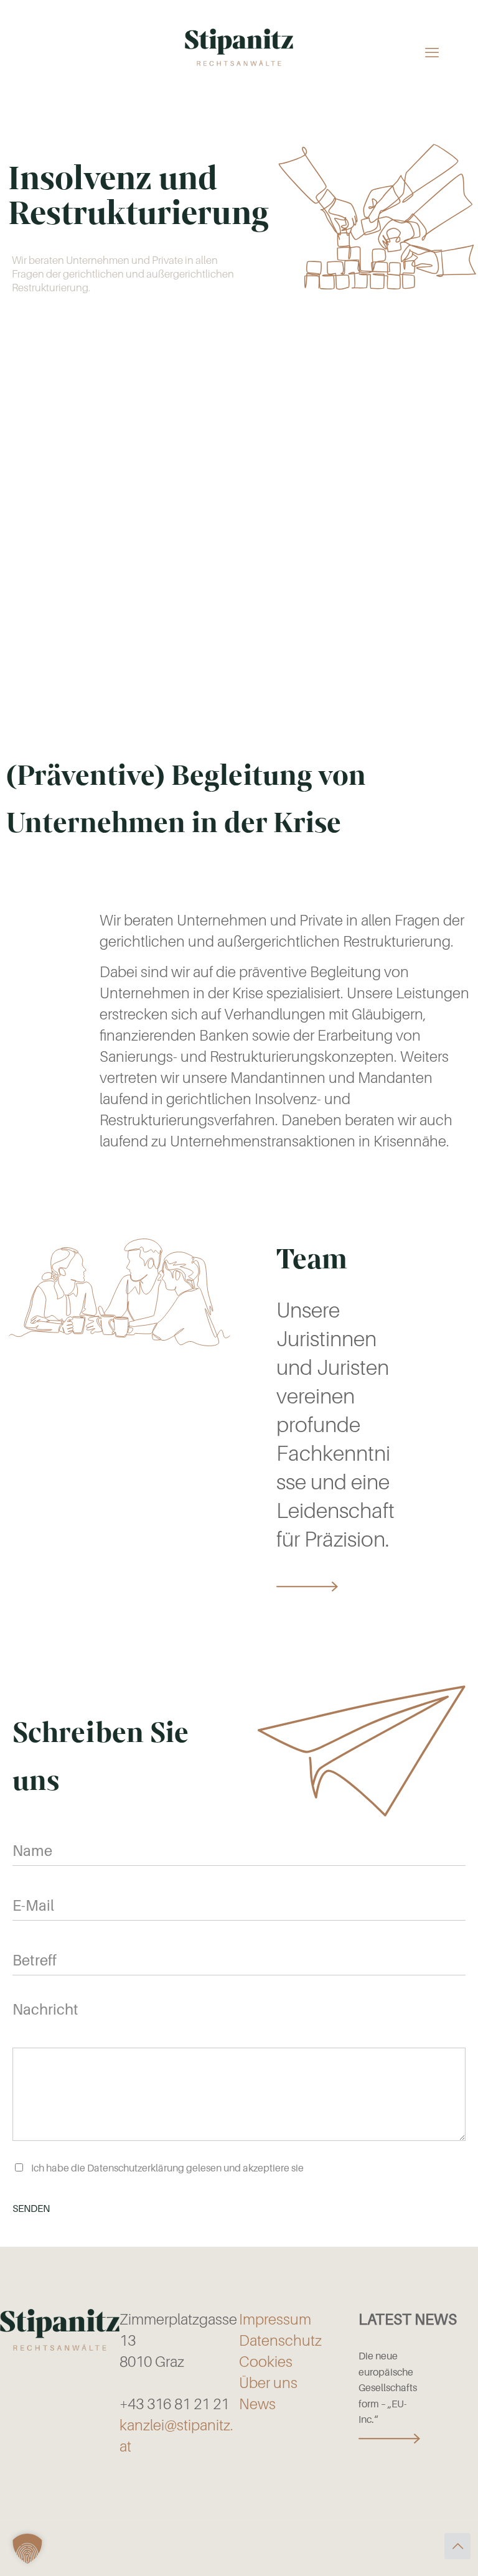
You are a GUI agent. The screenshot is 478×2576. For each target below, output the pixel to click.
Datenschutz (280, 2341)
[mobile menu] (432, 52)
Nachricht (45, 2010)
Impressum (275, 2320)
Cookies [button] (266, 2362)
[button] (27, 2549)
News (257, 2404)
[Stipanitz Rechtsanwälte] (239, 47)
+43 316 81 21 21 (174, 2404)
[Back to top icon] (457, 2546)
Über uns (268, 2383)
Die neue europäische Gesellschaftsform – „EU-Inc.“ (388, 2388)
